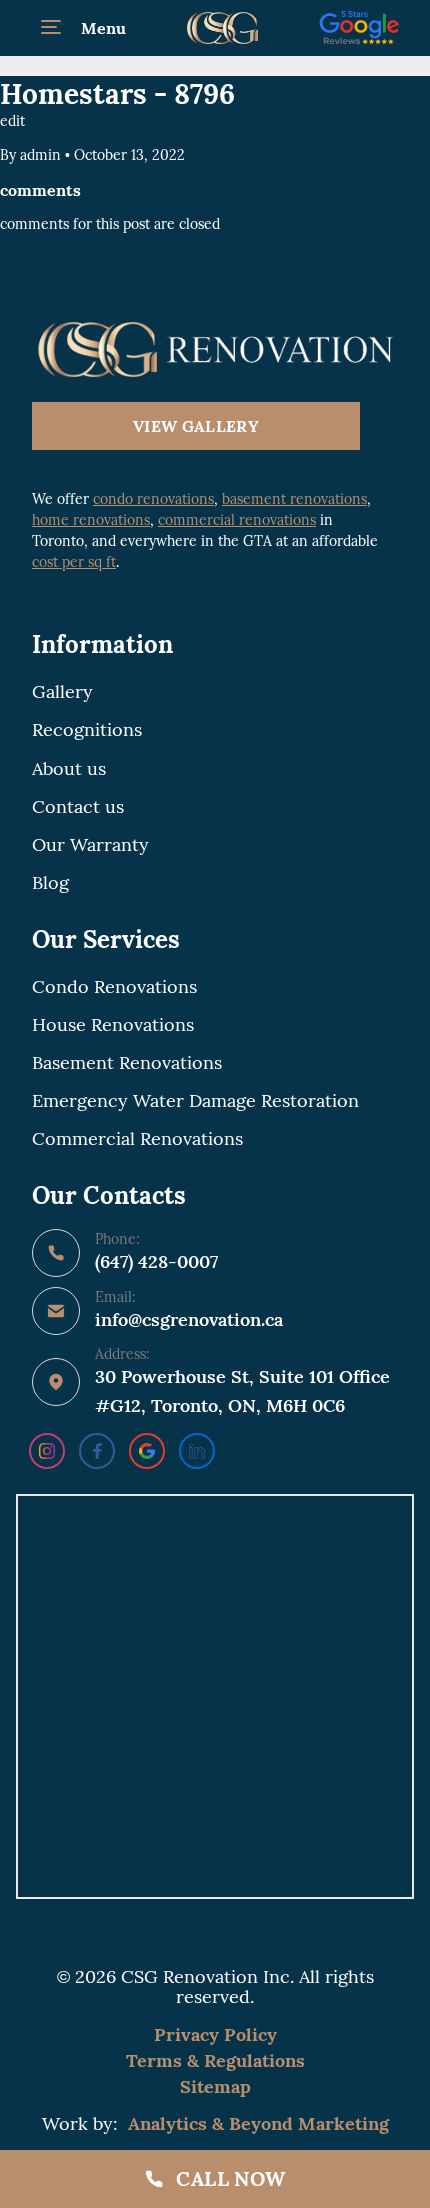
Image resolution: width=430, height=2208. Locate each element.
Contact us (78, 807)
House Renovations (113, 1025)
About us (69, 769)
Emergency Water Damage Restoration (195, 1101)
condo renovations (153, 499)
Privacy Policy (215, 2034)
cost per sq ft (74, 562)
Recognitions (87, 730)
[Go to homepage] (215, 349)
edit (12, 121)
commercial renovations (237, 520)
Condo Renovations (114, 987)
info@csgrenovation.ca (189, 1319)
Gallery (62, 692)
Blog (50, 883)
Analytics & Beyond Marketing (258, 2123)
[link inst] (47, 1451)
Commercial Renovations (137, 1139)
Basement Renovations (127, 1063)
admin (40, 155)
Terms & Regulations (215, 2060)
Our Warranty (90, 845)
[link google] (147, 1451)
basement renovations (294, 499)
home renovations (91, 520)
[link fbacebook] (97, 1451)
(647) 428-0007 (156, 1261)
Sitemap (215, 2086)
